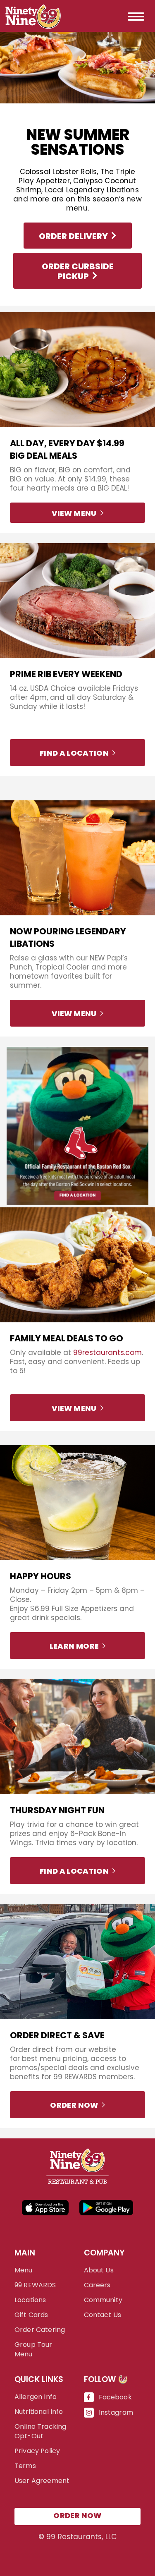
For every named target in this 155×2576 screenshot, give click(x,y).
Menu (24, 2270)
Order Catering (40, 2330)
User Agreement (42, 2481)
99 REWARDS (35, 2285)
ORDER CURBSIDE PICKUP (78, 271)
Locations (30, 2300)
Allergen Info (36, 2397)
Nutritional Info (39, 2412)
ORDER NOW (74, 2105)
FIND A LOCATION (74, 753)
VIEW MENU (74, 513)
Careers (97, 2285)
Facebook (115, 2397)
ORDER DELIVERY (73, 236)
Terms (25, 2466)
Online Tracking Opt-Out (40, 2431)
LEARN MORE (74, 1646)
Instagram (116, 2412)
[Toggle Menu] (137, 16)
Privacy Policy (37, 2451)
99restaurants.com (107, 1353)
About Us (99, 2270)
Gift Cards (31, 2315)
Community (103, 2300)
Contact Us (103, 2315)
